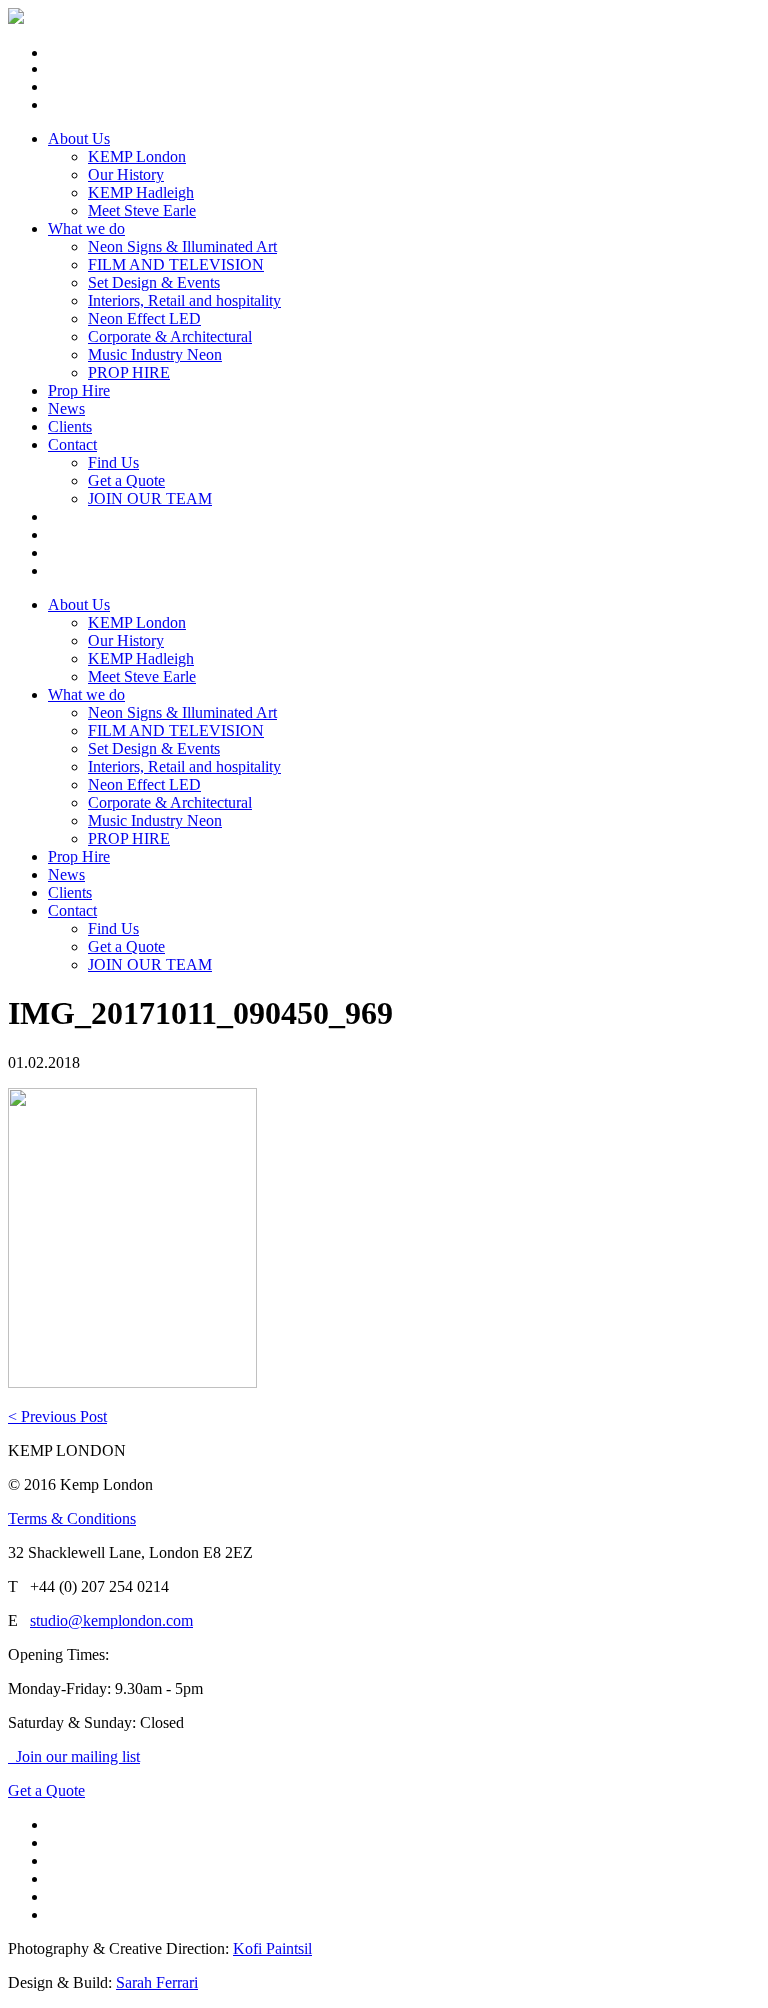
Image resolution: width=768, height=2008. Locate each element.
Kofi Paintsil (272, 1948)
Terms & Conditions (72, 1518)
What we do (86, 228)
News (66, 408)
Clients (70, 426)
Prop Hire (79, 390)
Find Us (113, 462)
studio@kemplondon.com (111, 1620)
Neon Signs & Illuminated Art (182, 246)
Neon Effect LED (144, 318)
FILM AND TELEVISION (176, 264)
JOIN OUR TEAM (150, 498)
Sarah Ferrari (157, 1982)
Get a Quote (126, 480)
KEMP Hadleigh (141, 192)
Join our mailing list (74, 1756)
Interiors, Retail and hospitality (184, 300)
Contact (72, 444)
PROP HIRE (129, 372)
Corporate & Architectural (170, 336)
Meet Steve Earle (142, 210)
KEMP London (137, 156)
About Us (79, 138)
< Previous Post (57, 1416)
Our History (126, 174)
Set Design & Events (154, 282)
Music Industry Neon (155, 354)
